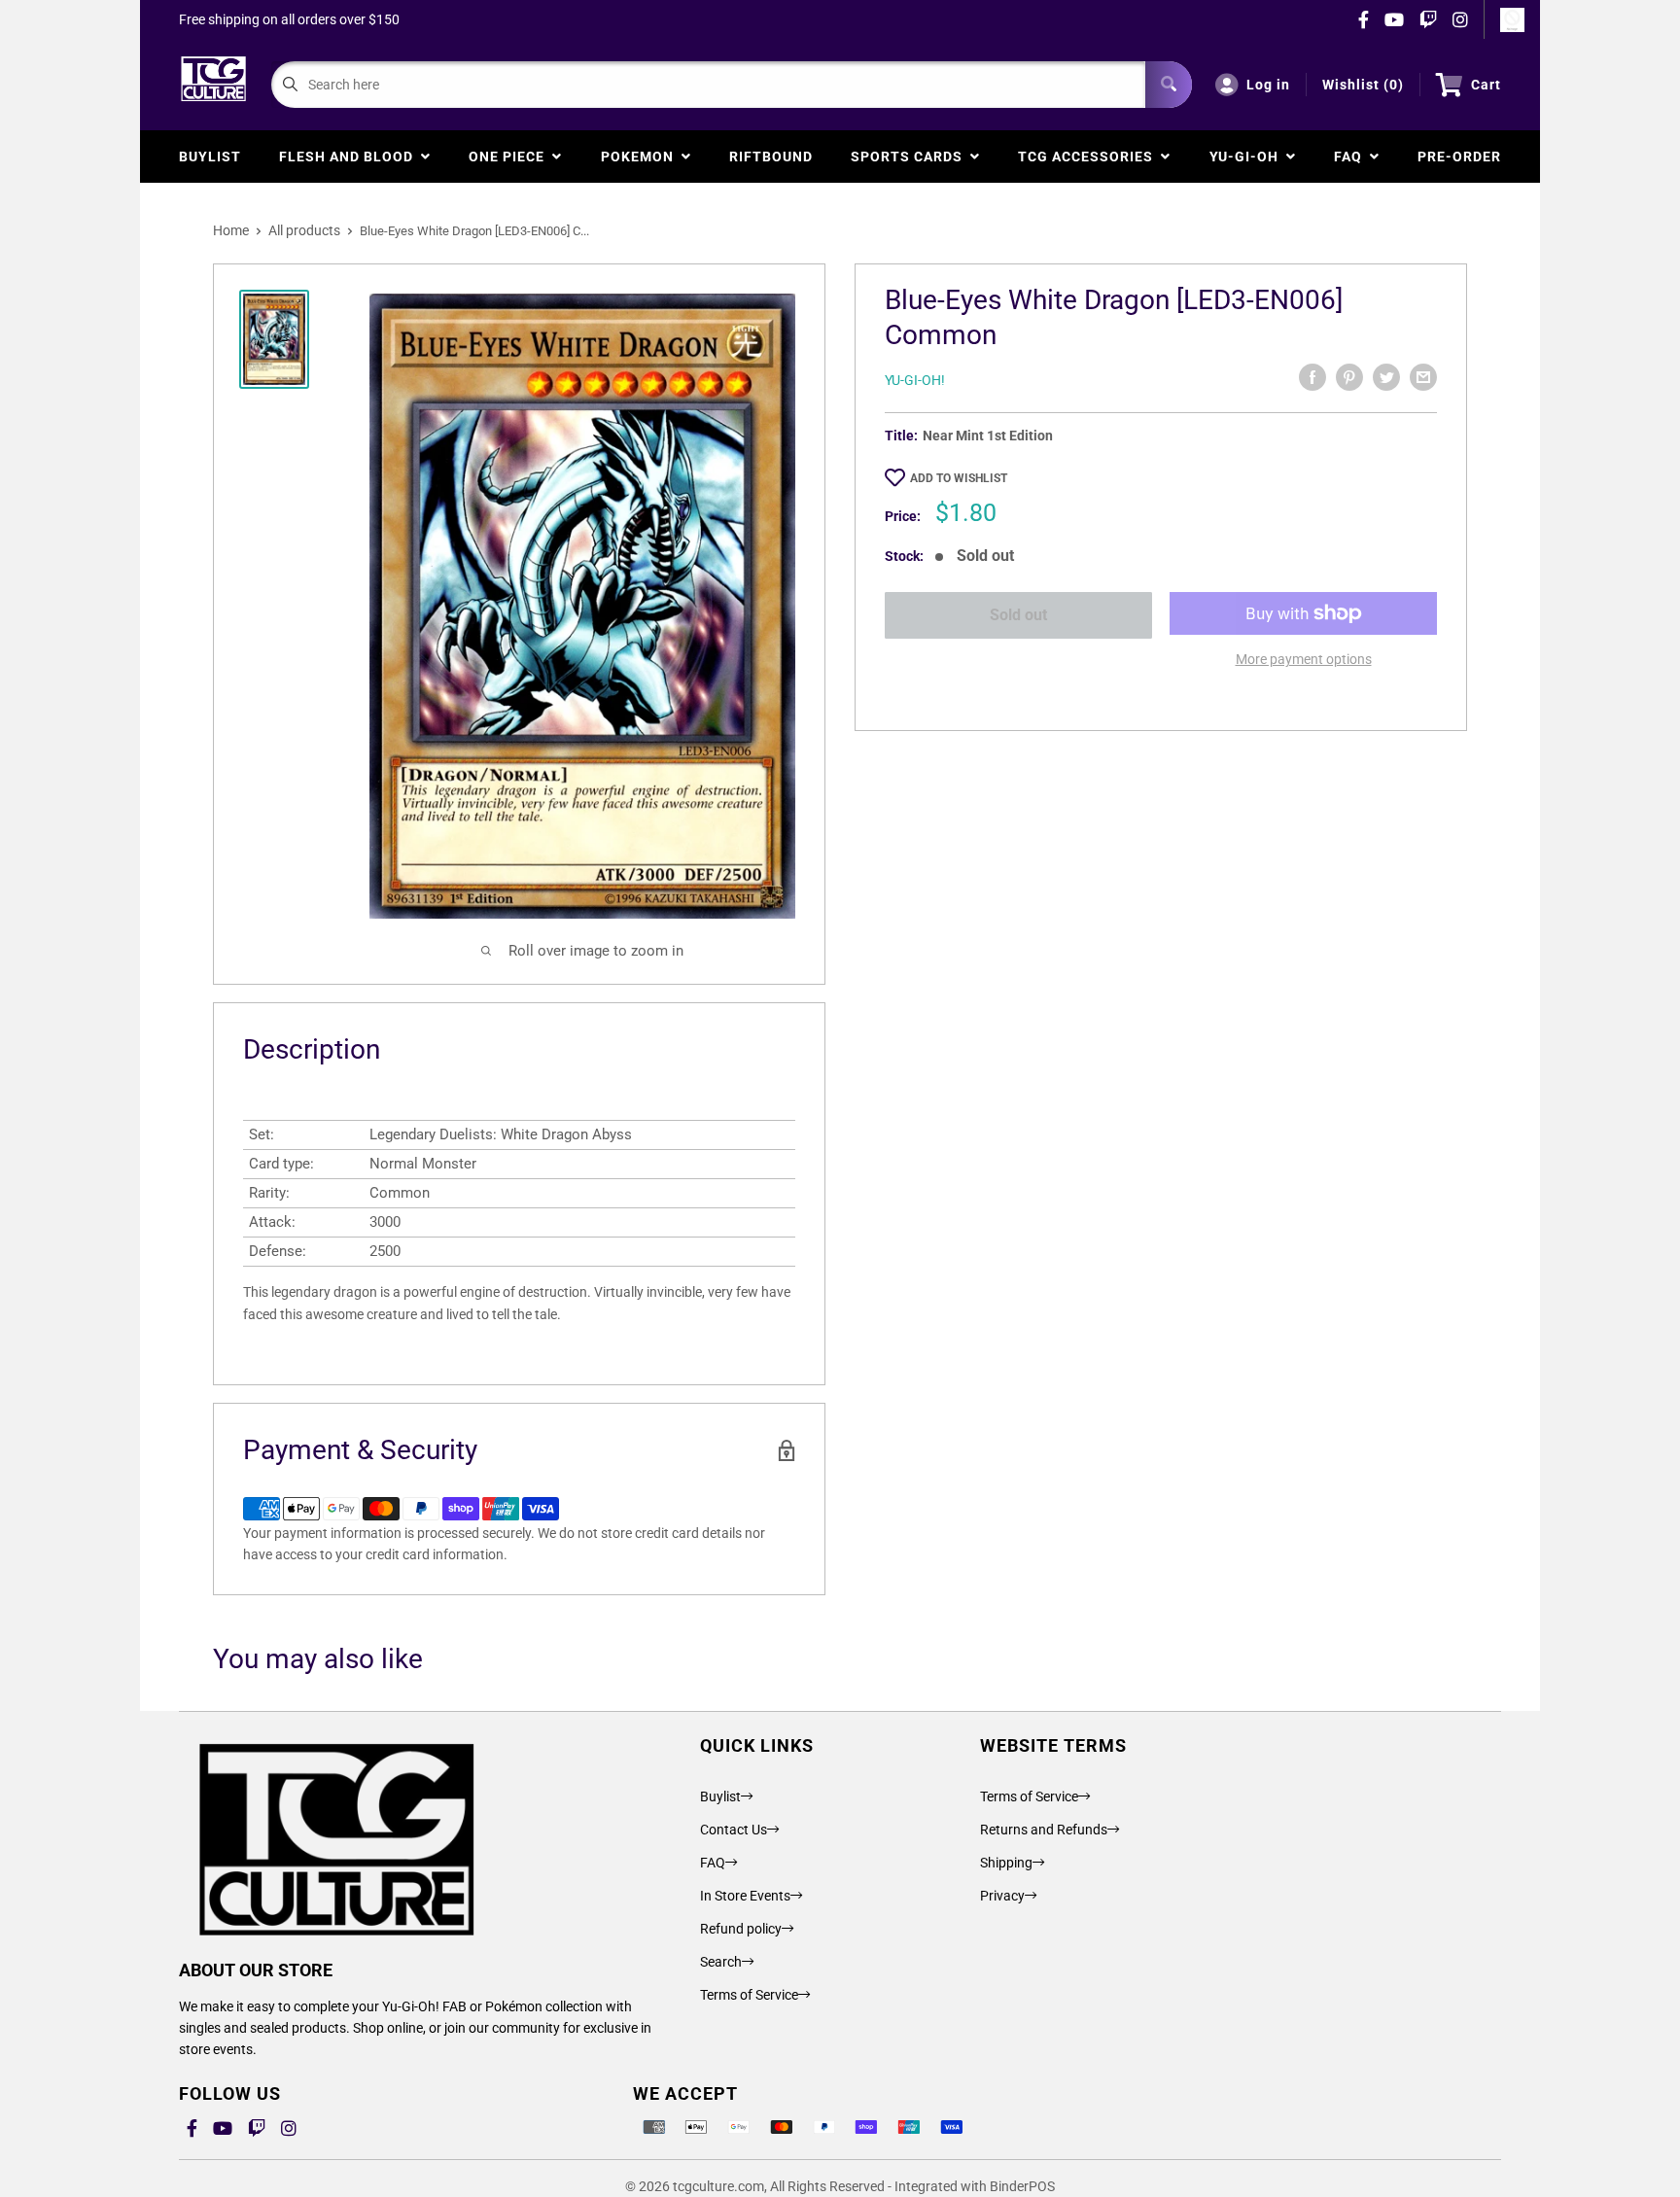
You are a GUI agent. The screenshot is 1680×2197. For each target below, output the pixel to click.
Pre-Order (1459, 157)
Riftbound (771, 157)
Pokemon (641, 157)
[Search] (1169, 85)
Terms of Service (749, 1995)
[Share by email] (1423, 377)
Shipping (1006, 1863)
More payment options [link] (1304, 659)
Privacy (1002, 1896)
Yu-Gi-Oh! (915, 380)
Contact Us (734, 1830)
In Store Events (745, 1896)
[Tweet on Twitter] (1386, 377)
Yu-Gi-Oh (1248, 157)
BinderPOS (1022, 2186)
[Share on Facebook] (1312, 377)
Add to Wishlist (959, 478)
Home (231, 230)
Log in (1268, 85)
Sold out (1018, 615)
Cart (1486, 85)
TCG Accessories (1089, 157)
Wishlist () (1363, 85)
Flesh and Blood (350, 157)
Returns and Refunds (1044, 1830)
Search (721, 1962)
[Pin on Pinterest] (1349, 377)
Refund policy (741, 1929)
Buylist (210, 157)
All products (304, 230)
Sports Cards (910, 157)
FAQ (1352, 157)
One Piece (510, 157)
